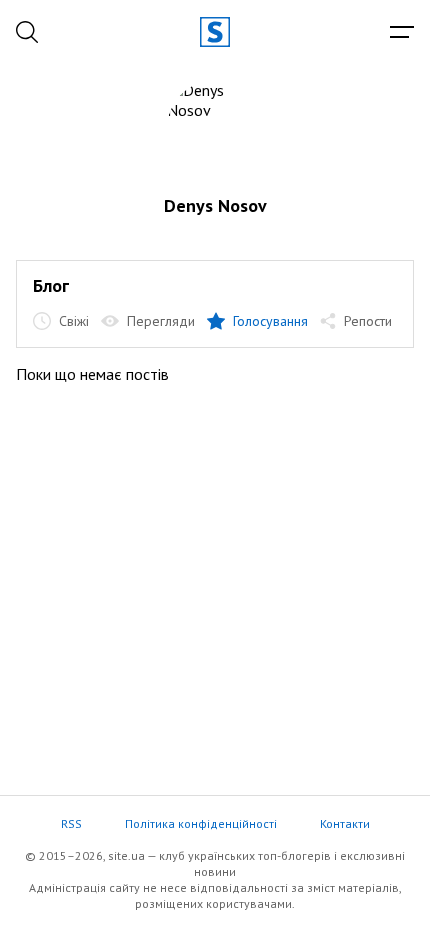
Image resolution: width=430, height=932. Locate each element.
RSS (71, 823)
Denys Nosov (215, 205)
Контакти (345, 823)
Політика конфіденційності (201, 823)
